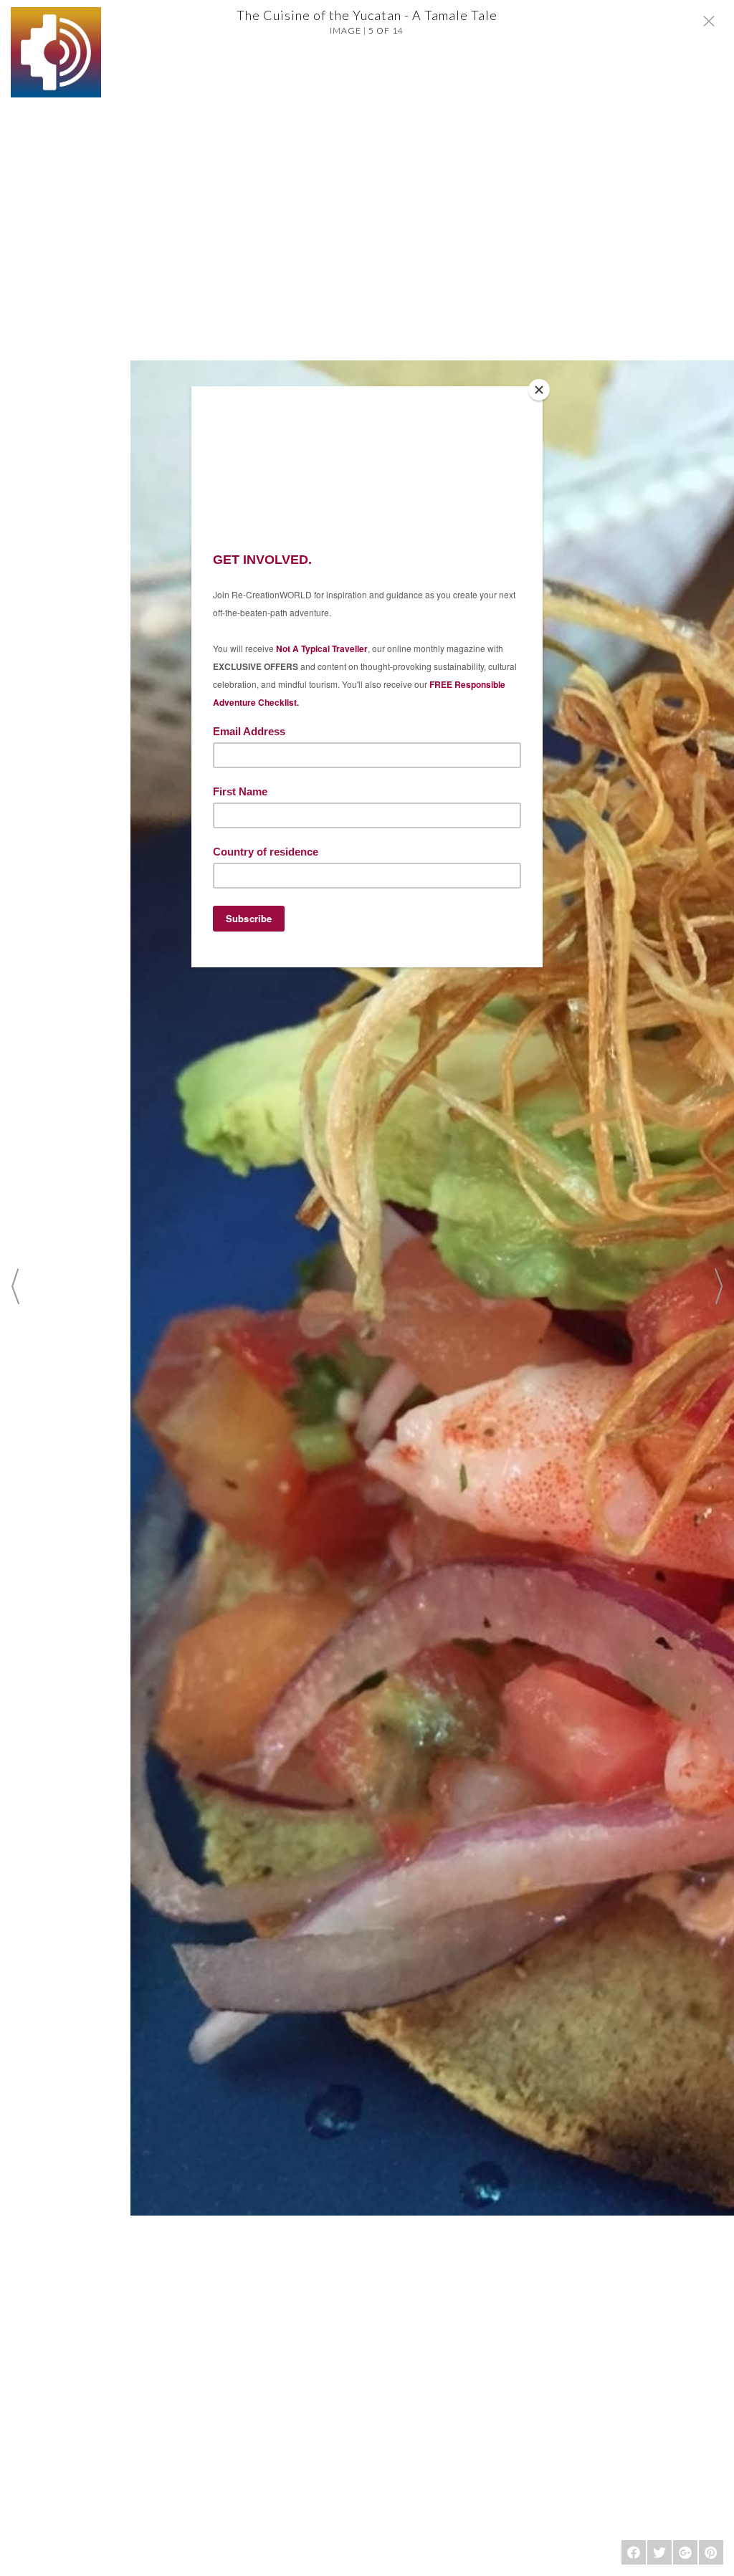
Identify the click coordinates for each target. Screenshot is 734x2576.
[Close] (539, 390)
